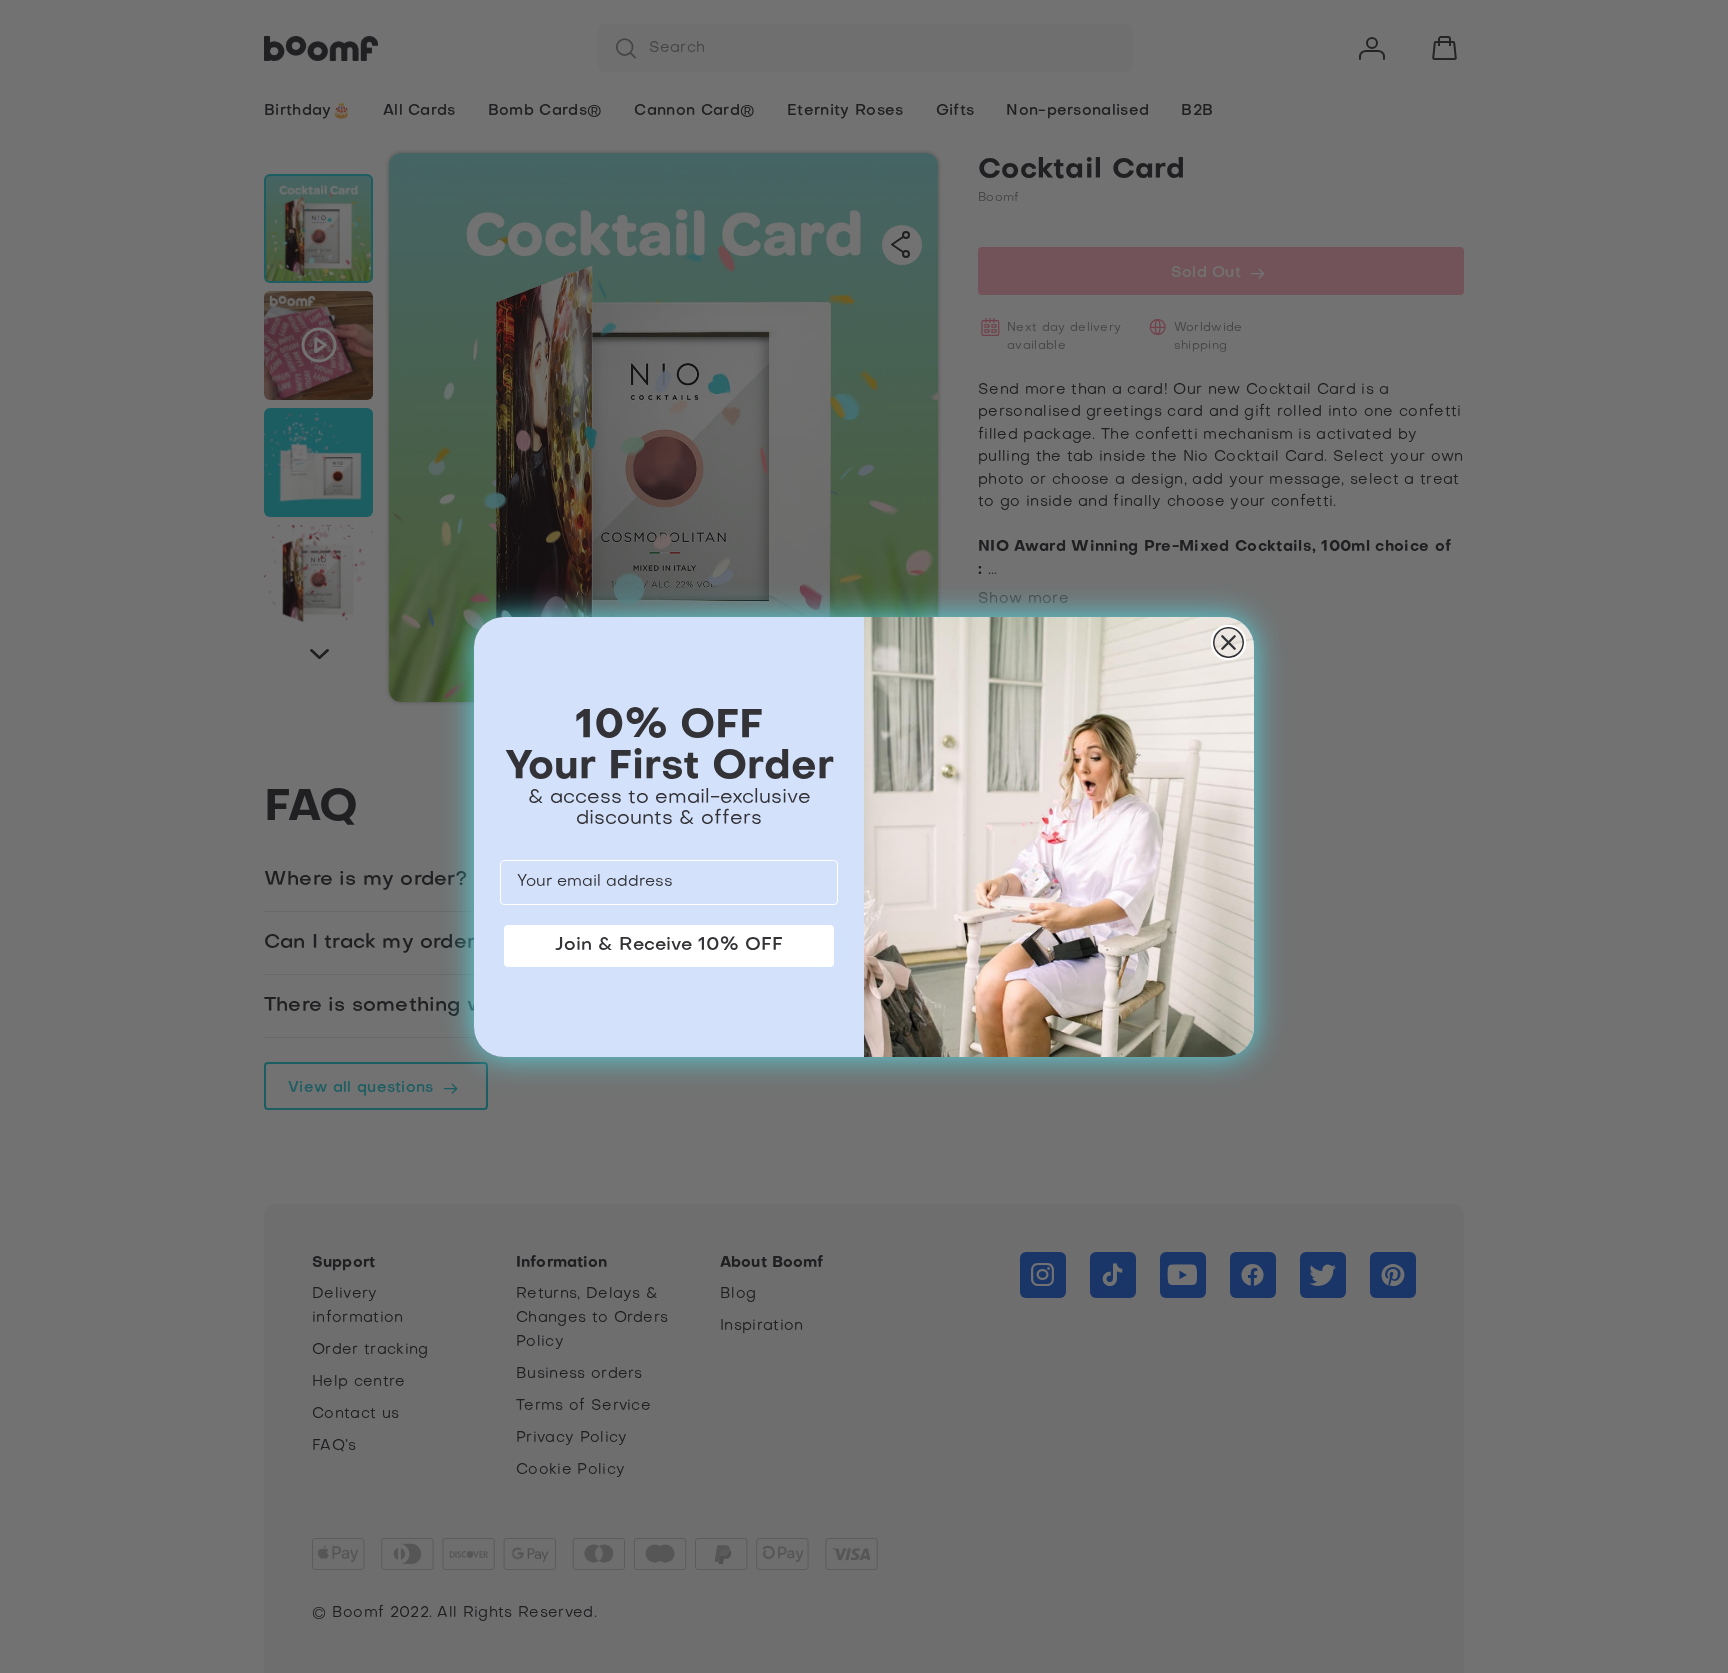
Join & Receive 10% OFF (669, 945)
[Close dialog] (1228, 642)
